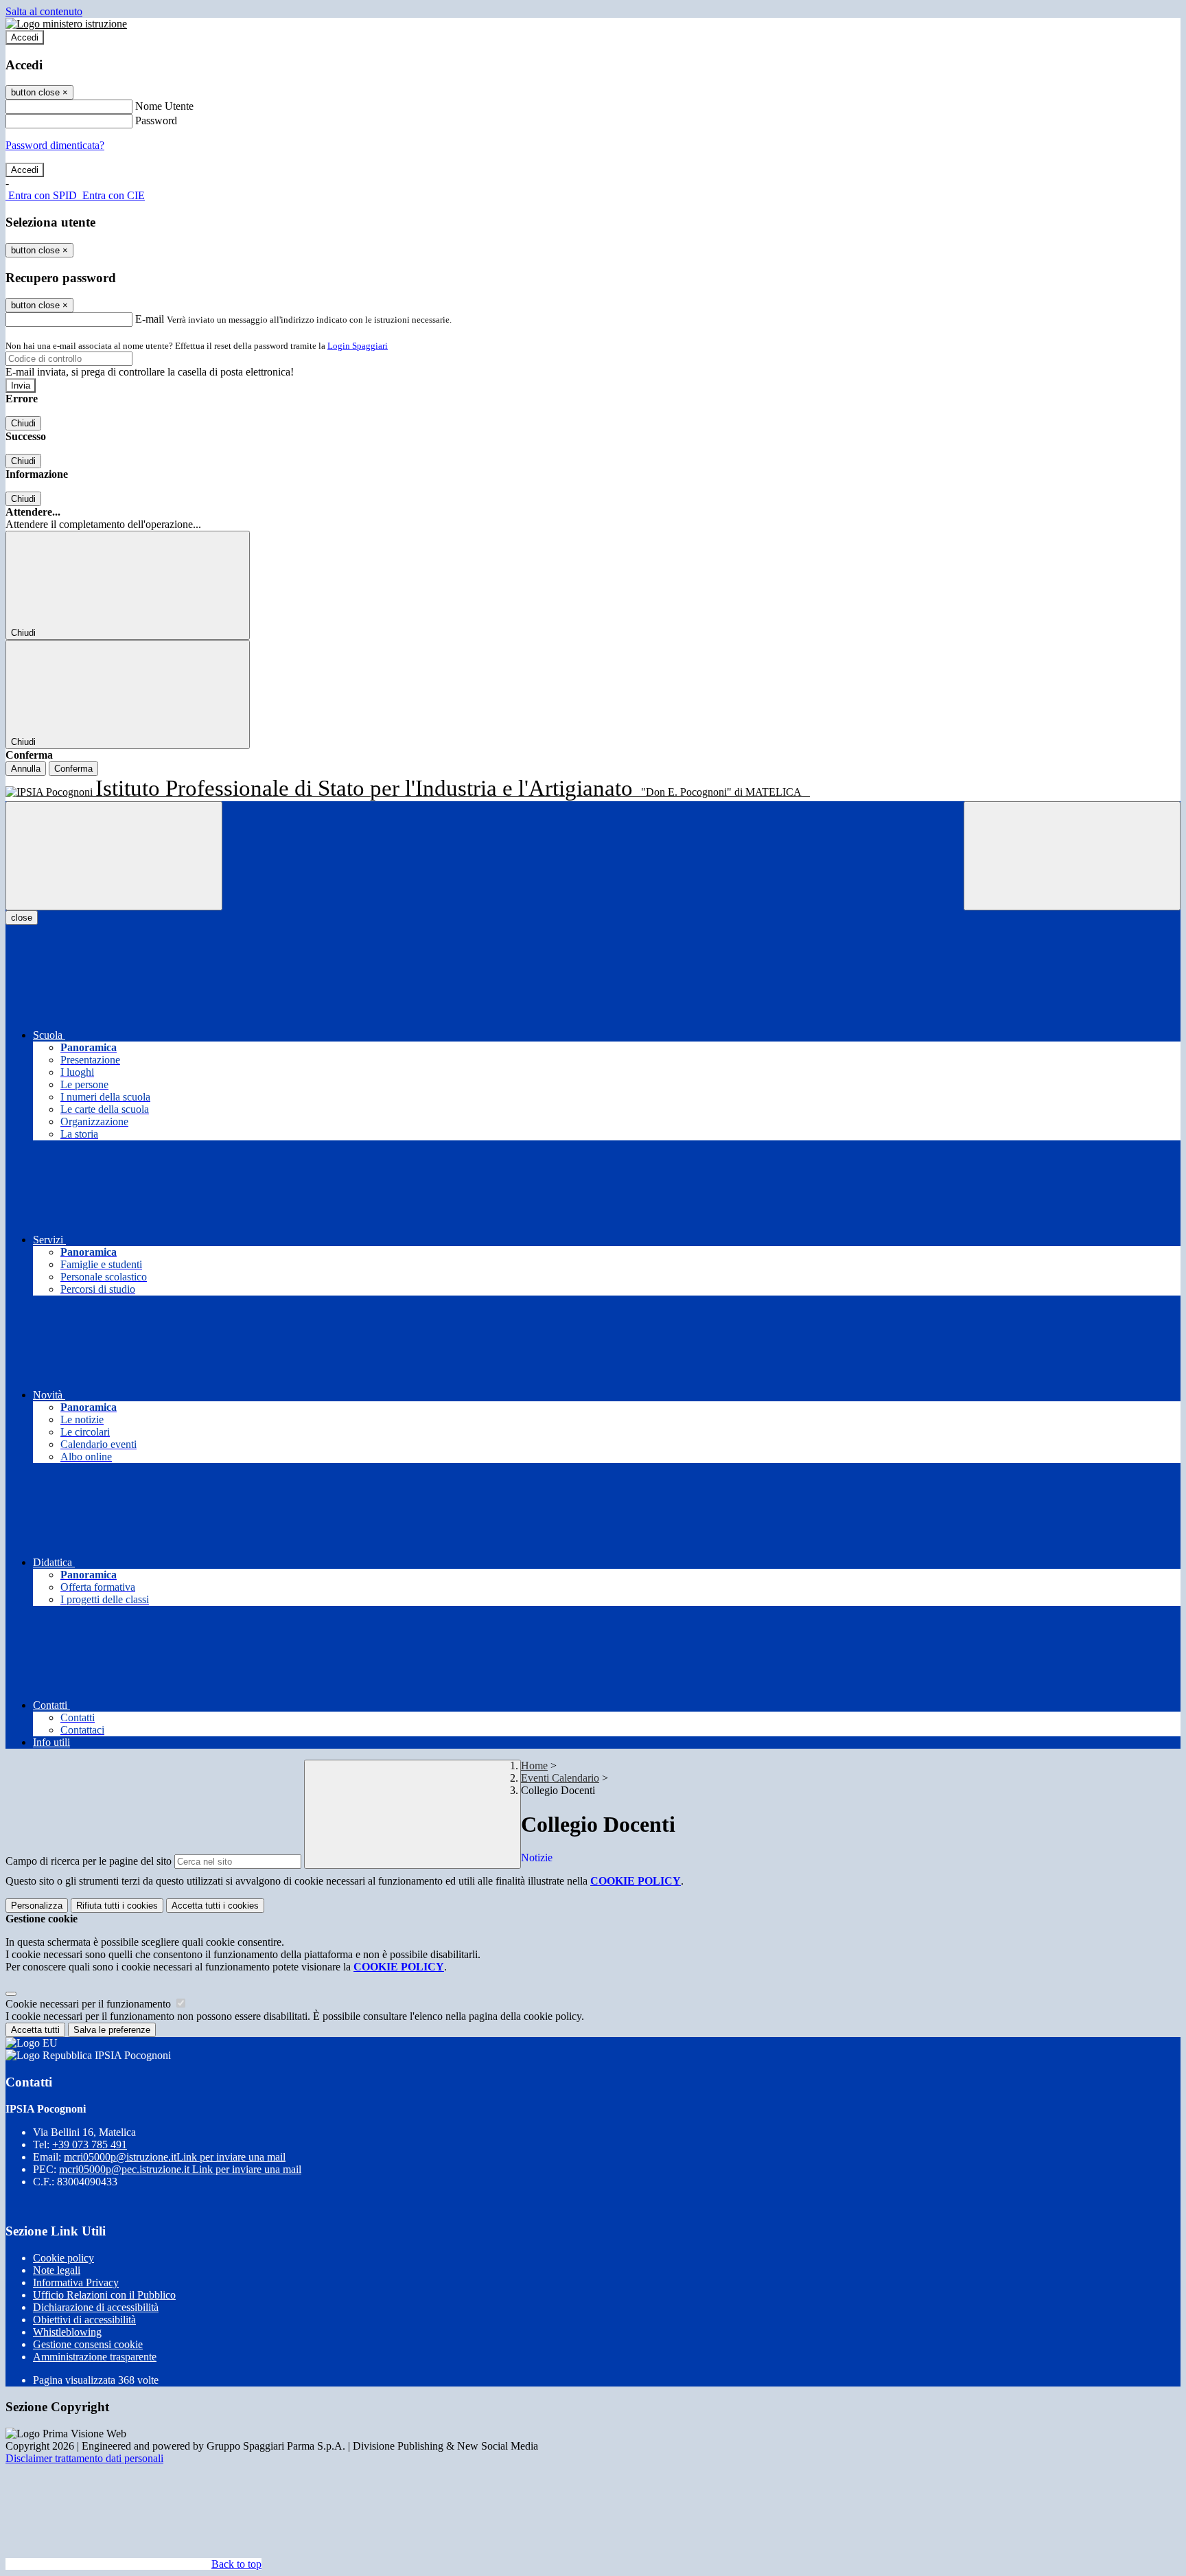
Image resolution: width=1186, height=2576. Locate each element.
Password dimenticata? (55, 145)
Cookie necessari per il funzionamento (90, 2004)
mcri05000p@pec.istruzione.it (180, 2169)
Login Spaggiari (358, 346)
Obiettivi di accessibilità (84, 2320)
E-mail (150, 319)
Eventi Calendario (560, 1778)
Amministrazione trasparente (95, 2357)
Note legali (57, 2270)
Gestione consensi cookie (88, 2344)
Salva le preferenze (112, 2030)
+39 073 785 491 (90, 2144)
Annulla (26, 769)
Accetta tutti (215, 1906)
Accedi (25, 37)
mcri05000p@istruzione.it (175, 2157)
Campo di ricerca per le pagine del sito (89, 1861)
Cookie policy (63, 2258)
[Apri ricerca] (1072, 856)
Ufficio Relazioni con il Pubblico (104, 2295)
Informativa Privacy (76, 2282)
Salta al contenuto (44, 11)
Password (156, 120)
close (22, 918)
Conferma (73, 769)
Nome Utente (164, 106)
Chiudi (23, 423)
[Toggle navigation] (114, 856)
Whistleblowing (67, 2332)
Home (534, 1766)
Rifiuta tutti (117, 1906)
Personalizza (37, 1906)
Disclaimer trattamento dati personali (84, 2458)
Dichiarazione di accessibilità (96, 2307)
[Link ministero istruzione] (66, 24)
